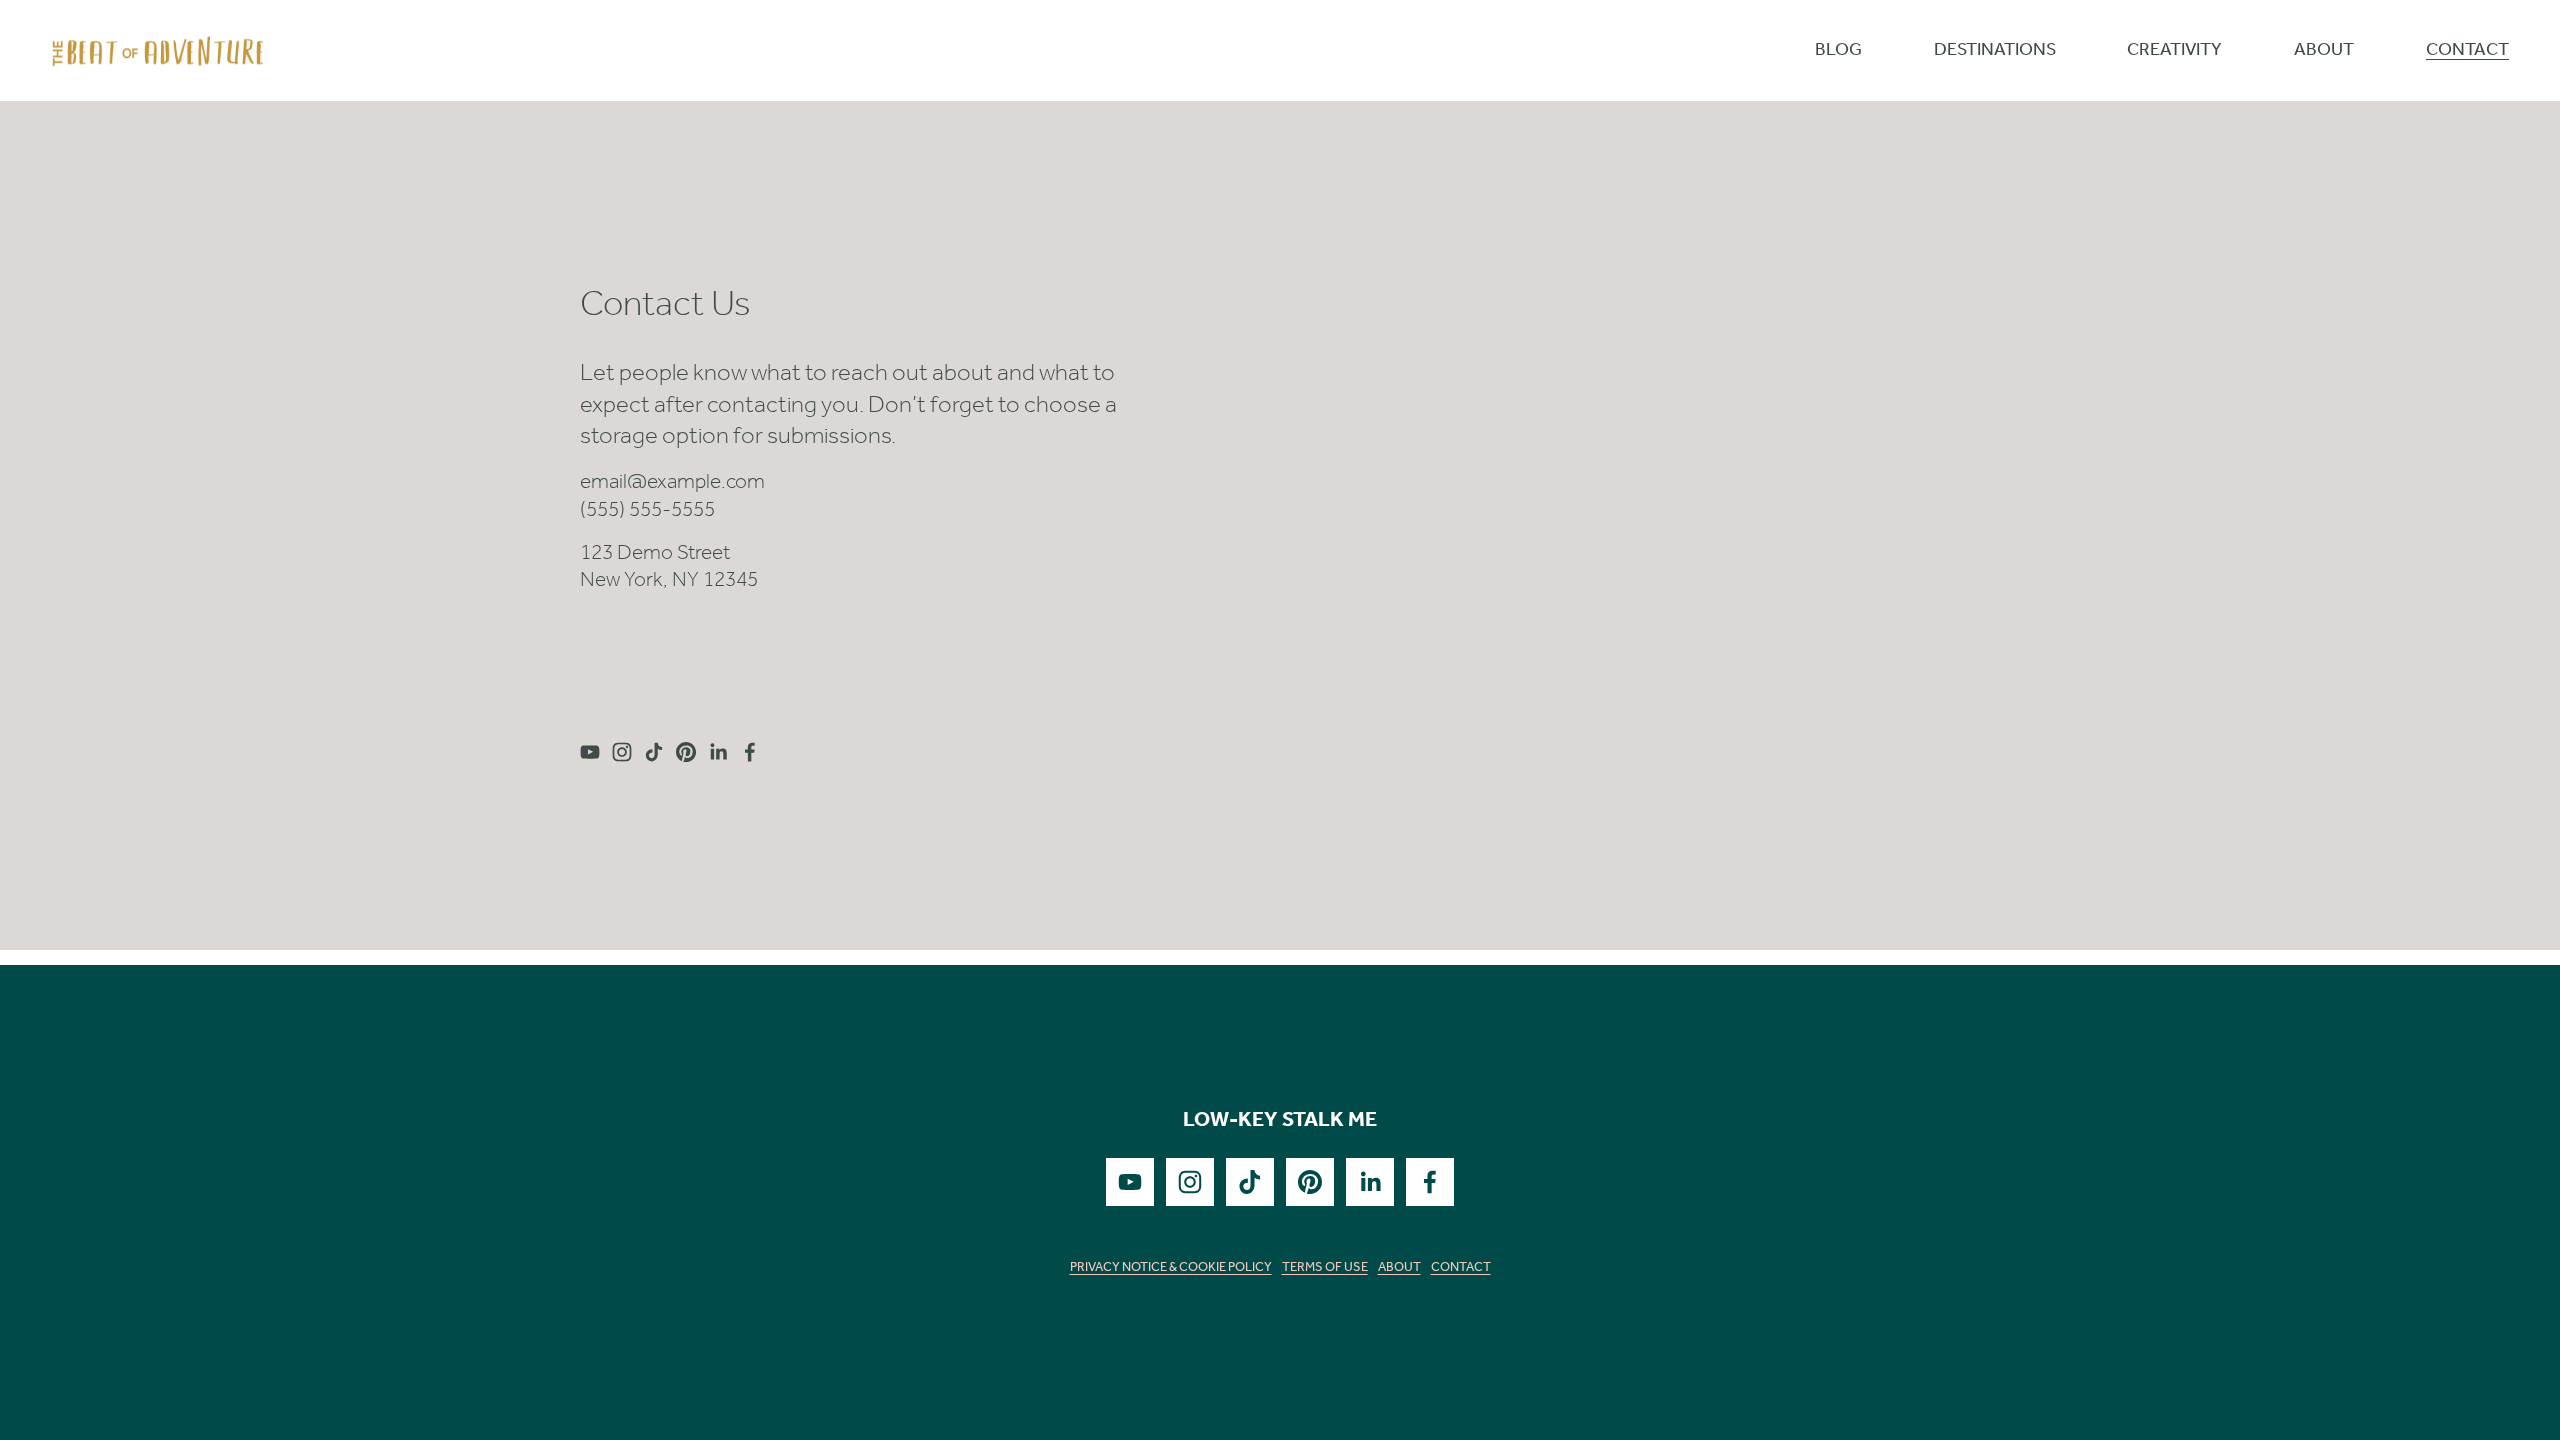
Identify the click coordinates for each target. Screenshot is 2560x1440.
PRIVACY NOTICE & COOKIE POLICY (1171, 1268)
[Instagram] (622, 752)
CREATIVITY (2174, 51)
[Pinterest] (686, 752)
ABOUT (2324, 51)
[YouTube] (590, 752)
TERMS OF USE (1325, 1268)
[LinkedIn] (718, 752)
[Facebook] (750, 752)
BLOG (1838, 51)
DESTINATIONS (1995, 51)
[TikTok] (654, 752)
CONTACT (2467, 51)
